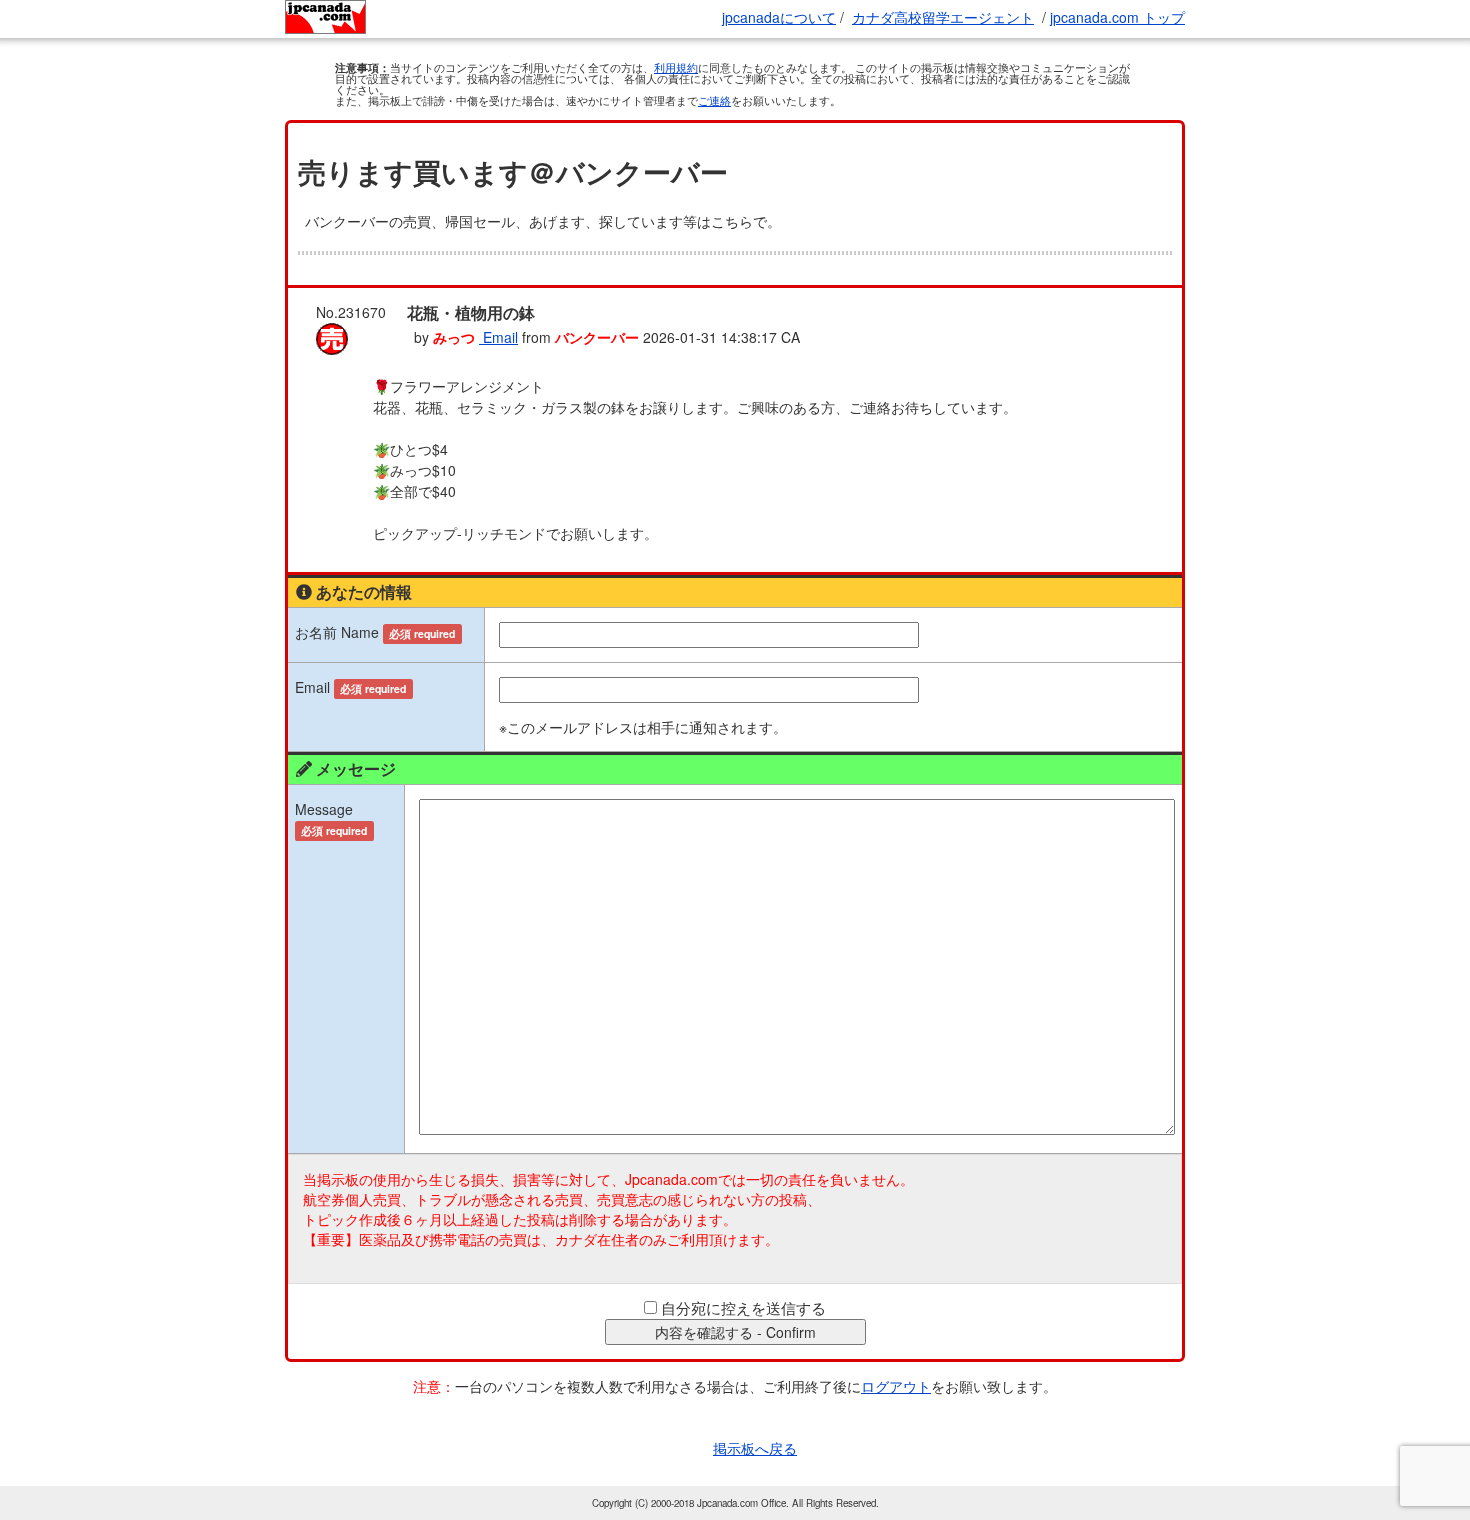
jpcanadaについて (779, 17)
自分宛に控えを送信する (743, 1307)
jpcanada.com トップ (1117, 17)
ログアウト (896, 1386)
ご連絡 (714, 100)
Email (498, 337)
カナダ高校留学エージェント (943, 17)
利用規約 (676, 67)
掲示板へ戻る (755, 1448)
